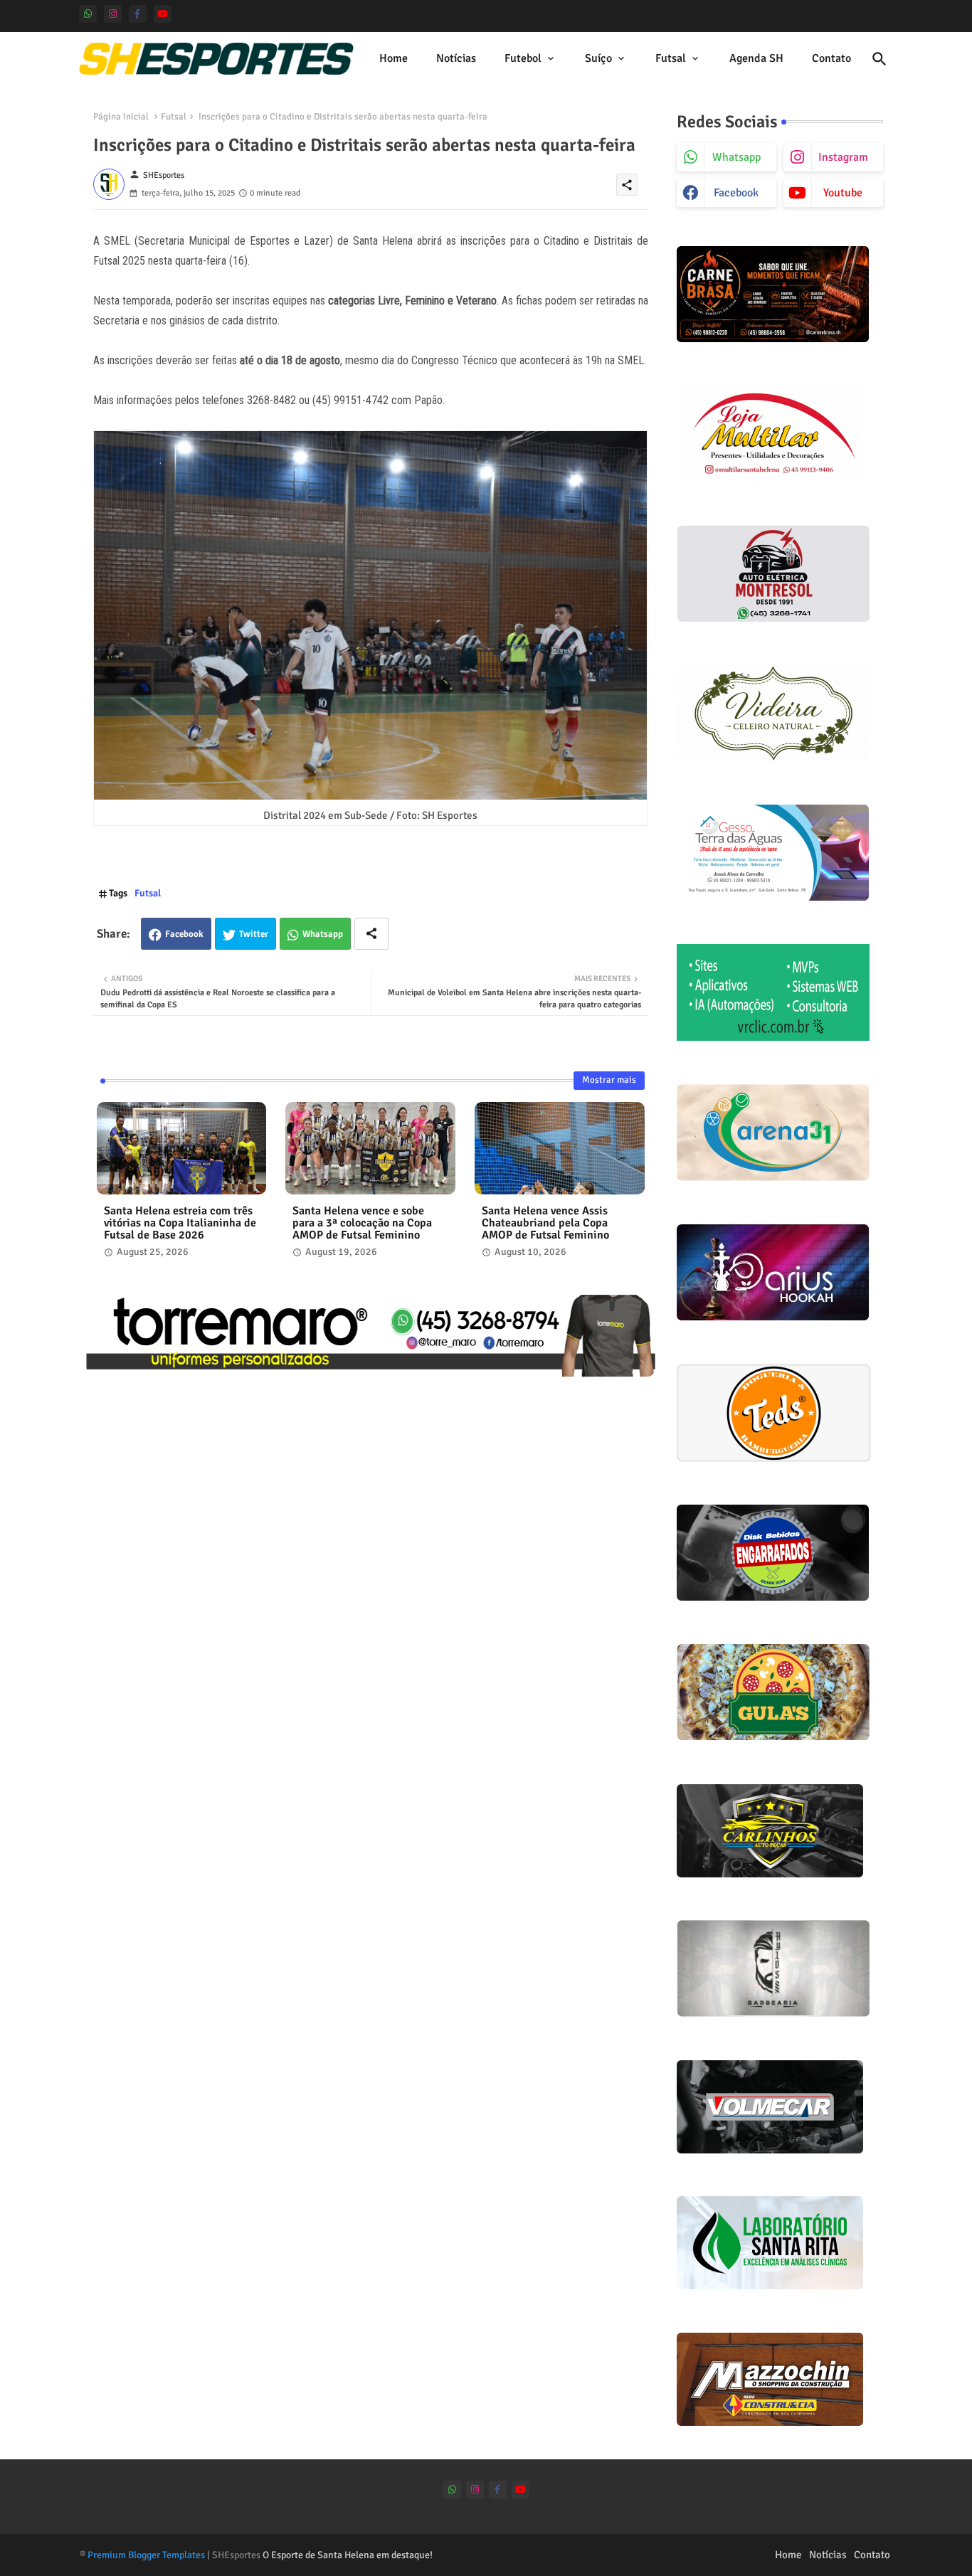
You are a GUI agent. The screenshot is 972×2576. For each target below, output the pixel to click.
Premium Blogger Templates (146, 2555)
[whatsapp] (88, 14)
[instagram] (113, 14)
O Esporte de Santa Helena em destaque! (348, 2555)
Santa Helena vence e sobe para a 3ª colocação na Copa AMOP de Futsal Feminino (362, 1223)
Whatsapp (323, 934)
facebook (736, 193)
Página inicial (121, 117)
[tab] (393, 59)
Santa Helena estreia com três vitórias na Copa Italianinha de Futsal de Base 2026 (180, 1223)
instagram (843, 157)
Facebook (184, 934)
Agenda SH (756, 58)
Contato (831, 58)
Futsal (671, 58)
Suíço (598, 58)
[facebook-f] (138, 14)
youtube (843, 193)
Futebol (523, 58)
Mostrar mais (609, 1080)
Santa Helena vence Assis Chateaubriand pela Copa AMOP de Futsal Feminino (545, 1223)
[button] (879, 59)
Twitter (254, 934)
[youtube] (163, 14)
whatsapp (736, 157)
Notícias (456, 58)
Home (393, 58)
